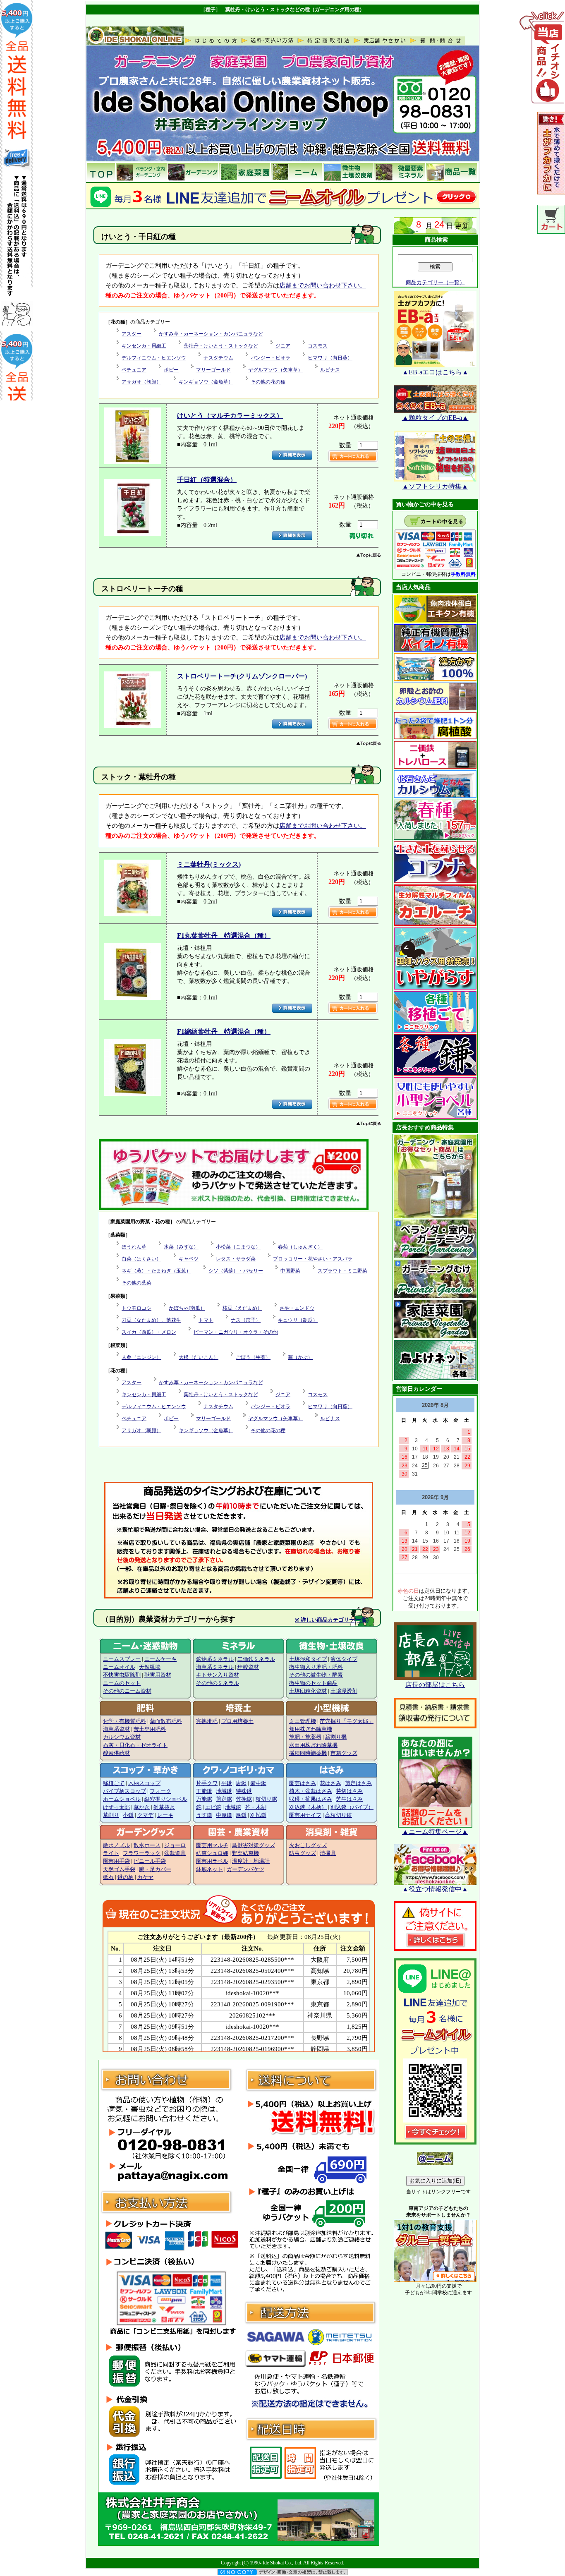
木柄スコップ (144, 1783)
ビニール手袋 (150, 1861)
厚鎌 (241, 1815)
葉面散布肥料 (166, 1721)
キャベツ (189, 1259)
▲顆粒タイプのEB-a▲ (435, 418)
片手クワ (207, 1783)
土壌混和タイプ (308, 1659)
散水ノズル (116, 1845)
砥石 (108, 1877)
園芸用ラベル (212, 1861)
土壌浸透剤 (344, 1691)
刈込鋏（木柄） (308, 1807)
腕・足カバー (155, 1869)
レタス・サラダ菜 (236, 1259)
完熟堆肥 (207, 1721)
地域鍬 (224, 1791)
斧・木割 (256, 1807)
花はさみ (330, 1783)
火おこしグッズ (308, 1845)
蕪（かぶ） (300, 1357)
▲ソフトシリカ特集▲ (435, 486)
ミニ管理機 (303, 1721)
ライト (111, 1853)
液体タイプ (344, 1659)
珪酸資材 (248, 1667)
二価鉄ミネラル (256, 1659)
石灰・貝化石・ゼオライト (135, 1745)
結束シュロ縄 (212, 1853)
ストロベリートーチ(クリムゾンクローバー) (242, 676)
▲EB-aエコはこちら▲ (435, 372)
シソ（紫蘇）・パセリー (236, 1271)
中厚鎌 (224, 1815)
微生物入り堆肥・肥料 (316, 1667)
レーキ (165, 1815)
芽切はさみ (349, 1791)
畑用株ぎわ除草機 (311, 1729)
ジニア (283, 346)
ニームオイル (119, 1667)
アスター (132, 334)
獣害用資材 (158, 1675)
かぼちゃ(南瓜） (187, 1308)
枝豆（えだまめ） (242, 1308)
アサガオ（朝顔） (141, 382)
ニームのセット (122, 1683)
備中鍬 (258, 1783)
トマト (206, 1320)
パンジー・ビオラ (271, 358)
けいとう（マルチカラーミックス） (230, 416)
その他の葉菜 (136, 1283)
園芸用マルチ (212, 1845)
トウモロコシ (136, 1308)
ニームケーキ (160, 1659)
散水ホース (147, 1845)
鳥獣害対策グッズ (254, 1845)
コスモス (318, 346)
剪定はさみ (358, 1783)
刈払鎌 (258, 1815)
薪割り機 (336, 1737)
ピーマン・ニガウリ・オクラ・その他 (236, 1332)
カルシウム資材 (122, 1737)
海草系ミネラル (215, 1667)
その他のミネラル (218, 1683)
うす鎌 (204, 1815)
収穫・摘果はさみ (311, 1799)
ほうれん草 (134, 1247)
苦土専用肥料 (150, 1729)
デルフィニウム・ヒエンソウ (154, 358)
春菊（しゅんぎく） (300, 1247)
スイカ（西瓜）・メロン (149, 1332)
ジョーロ (175, 1845)
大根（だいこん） (199, 1357)
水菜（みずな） (181, 1247)
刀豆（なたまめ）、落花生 (151, 1320)
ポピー (171, 370)
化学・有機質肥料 (124, 1721)
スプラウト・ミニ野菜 (342, 1271)
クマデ (145, 1815)
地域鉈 (233, 1807)
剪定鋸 (224, 1799)
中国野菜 (290, 1271)
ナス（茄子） (246, 1320)
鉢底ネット (209, 1869)
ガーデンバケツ (245, 1869)
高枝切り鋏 (339, 1815)
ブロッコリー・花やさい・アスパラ (313, 1259)
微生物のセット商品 (313, 1683)
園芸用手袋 (116, 1861)
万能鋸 (204, 1799)
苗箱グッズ (344, 1753)
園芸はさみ (303, 1783)
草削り (111, 1815)
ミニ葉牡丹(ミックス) (209, 864)
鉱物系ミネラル (215, 1659)
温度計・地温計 (251, 1861)
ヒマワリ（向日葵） (330, 358)
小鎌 (128, 1815)
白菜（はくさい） (141, 1259)
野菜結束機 (245, 1853)
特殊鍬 (244, 1791)
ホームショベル (122, 1799)
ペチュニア (134, 370)
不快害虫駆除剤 (122, 1675)
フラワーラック (142, 1853)
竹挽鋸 (244, 1799)
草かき (142, 1807)
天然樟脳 (150, 1667)
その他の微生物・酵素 (316, 1675)
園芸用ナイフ (305, 1815)
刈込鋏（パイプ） (352, 1807)
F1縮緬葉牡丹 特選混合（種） (224, 1032)
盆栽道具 (175, 1853)
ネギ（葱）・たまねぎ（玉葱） (156, 1271)
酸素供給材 (116, 1753)
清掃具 (328, 1853)
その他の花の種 (268, 382)
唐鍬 (241, 1783)
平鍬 (227, 1783)
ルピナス (330, 370)
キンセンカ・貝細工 (144, 346)
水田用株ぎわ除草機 (313, 1745)
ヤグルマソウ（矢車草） (275, 370)
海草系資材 (116, 1729)
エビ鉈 (213, 1807)
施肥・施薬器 (305, 1737)
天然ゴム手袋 (119, 1869)
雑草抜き (164, 1807)
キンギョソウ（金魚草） (206, 382)
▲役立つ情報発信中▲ (435, 1889)
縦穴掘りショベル (166, 1799)
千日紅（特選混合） (207, 480)
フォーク (160, 1791)
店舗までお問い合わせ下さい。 (323, 285)
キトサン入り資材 (218, 1675)
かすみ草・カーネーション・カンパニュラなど (211, 334)
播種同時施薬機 (308, 1753)
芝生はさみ (349, 1799)
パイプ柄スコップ (124, 1791)
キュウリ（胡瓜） (298, 1320)
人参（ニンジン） (141, 1357)
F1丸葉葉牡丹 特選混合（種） (224, 936)
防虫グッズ (303, 1853)
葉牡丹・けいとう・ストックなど (221, 346)
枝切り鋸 (266, 1799)
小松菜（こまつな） (238, 1247)
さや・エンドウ (297, 1308)
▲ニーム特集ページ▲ (435, 1832)
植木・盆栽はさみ (311, 1791)
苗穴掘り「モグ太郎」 (347, 1721)
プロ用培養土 (237, 1721)
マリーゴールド (213, 370)
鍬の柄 (126, 1877)
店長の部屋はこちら (435, 1685)
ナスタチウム (218, 358)
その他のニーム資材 (127, 1691)
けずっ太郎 (116, 1807)
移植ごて (114, 1783)
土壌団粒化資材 (308, 1691)
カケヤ (145, 1877)
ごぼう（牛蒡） (253, 1357)
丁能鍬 (204, 1791)
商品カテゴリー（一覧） (435, 282)
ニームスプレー (122, 1659)
